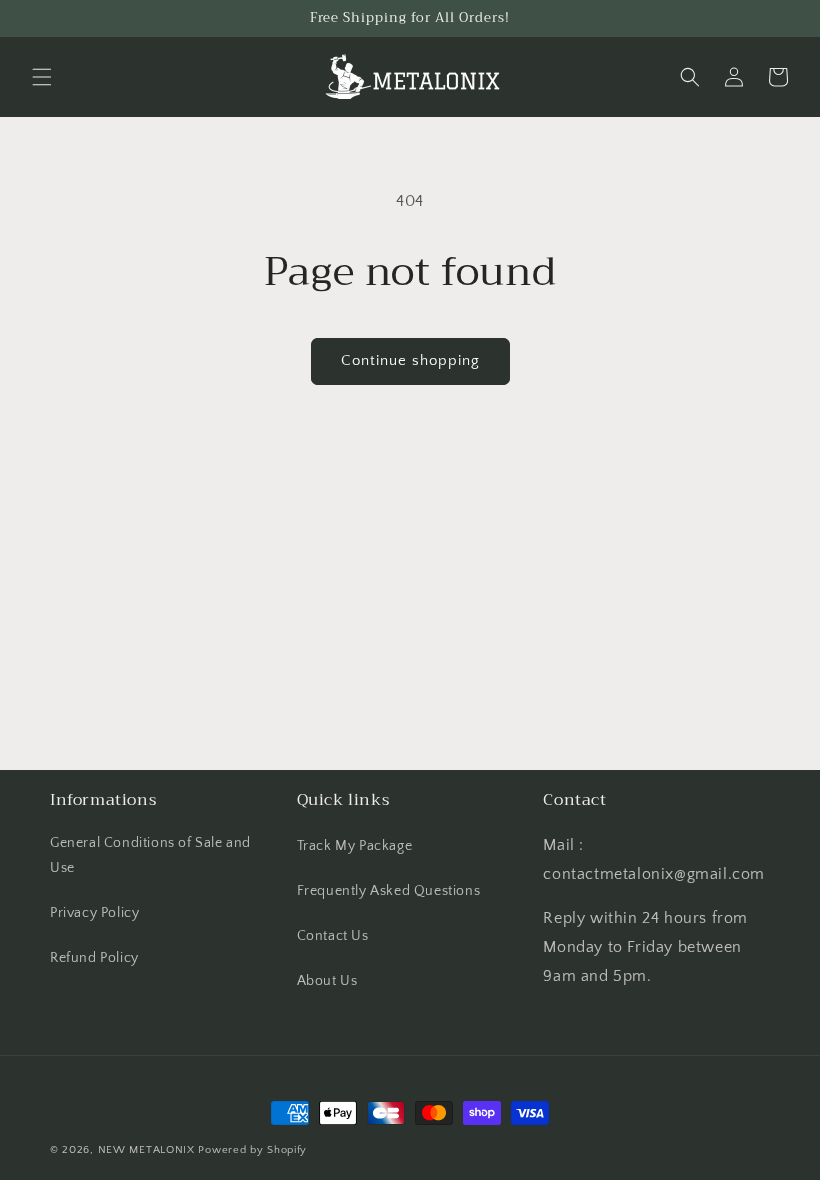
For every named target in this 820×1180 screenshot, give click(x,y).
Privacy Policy (94, 913)
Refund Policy (94, 958)
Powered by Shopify (252, 1150)
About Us (327, 981)
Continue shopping (410, 360)
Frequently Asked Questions (389, 891)
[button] (42, 77)
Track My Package (355, 846)
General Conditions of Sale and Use (150, 855)
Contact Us (333, 936)
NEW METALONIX (146, 1150)
